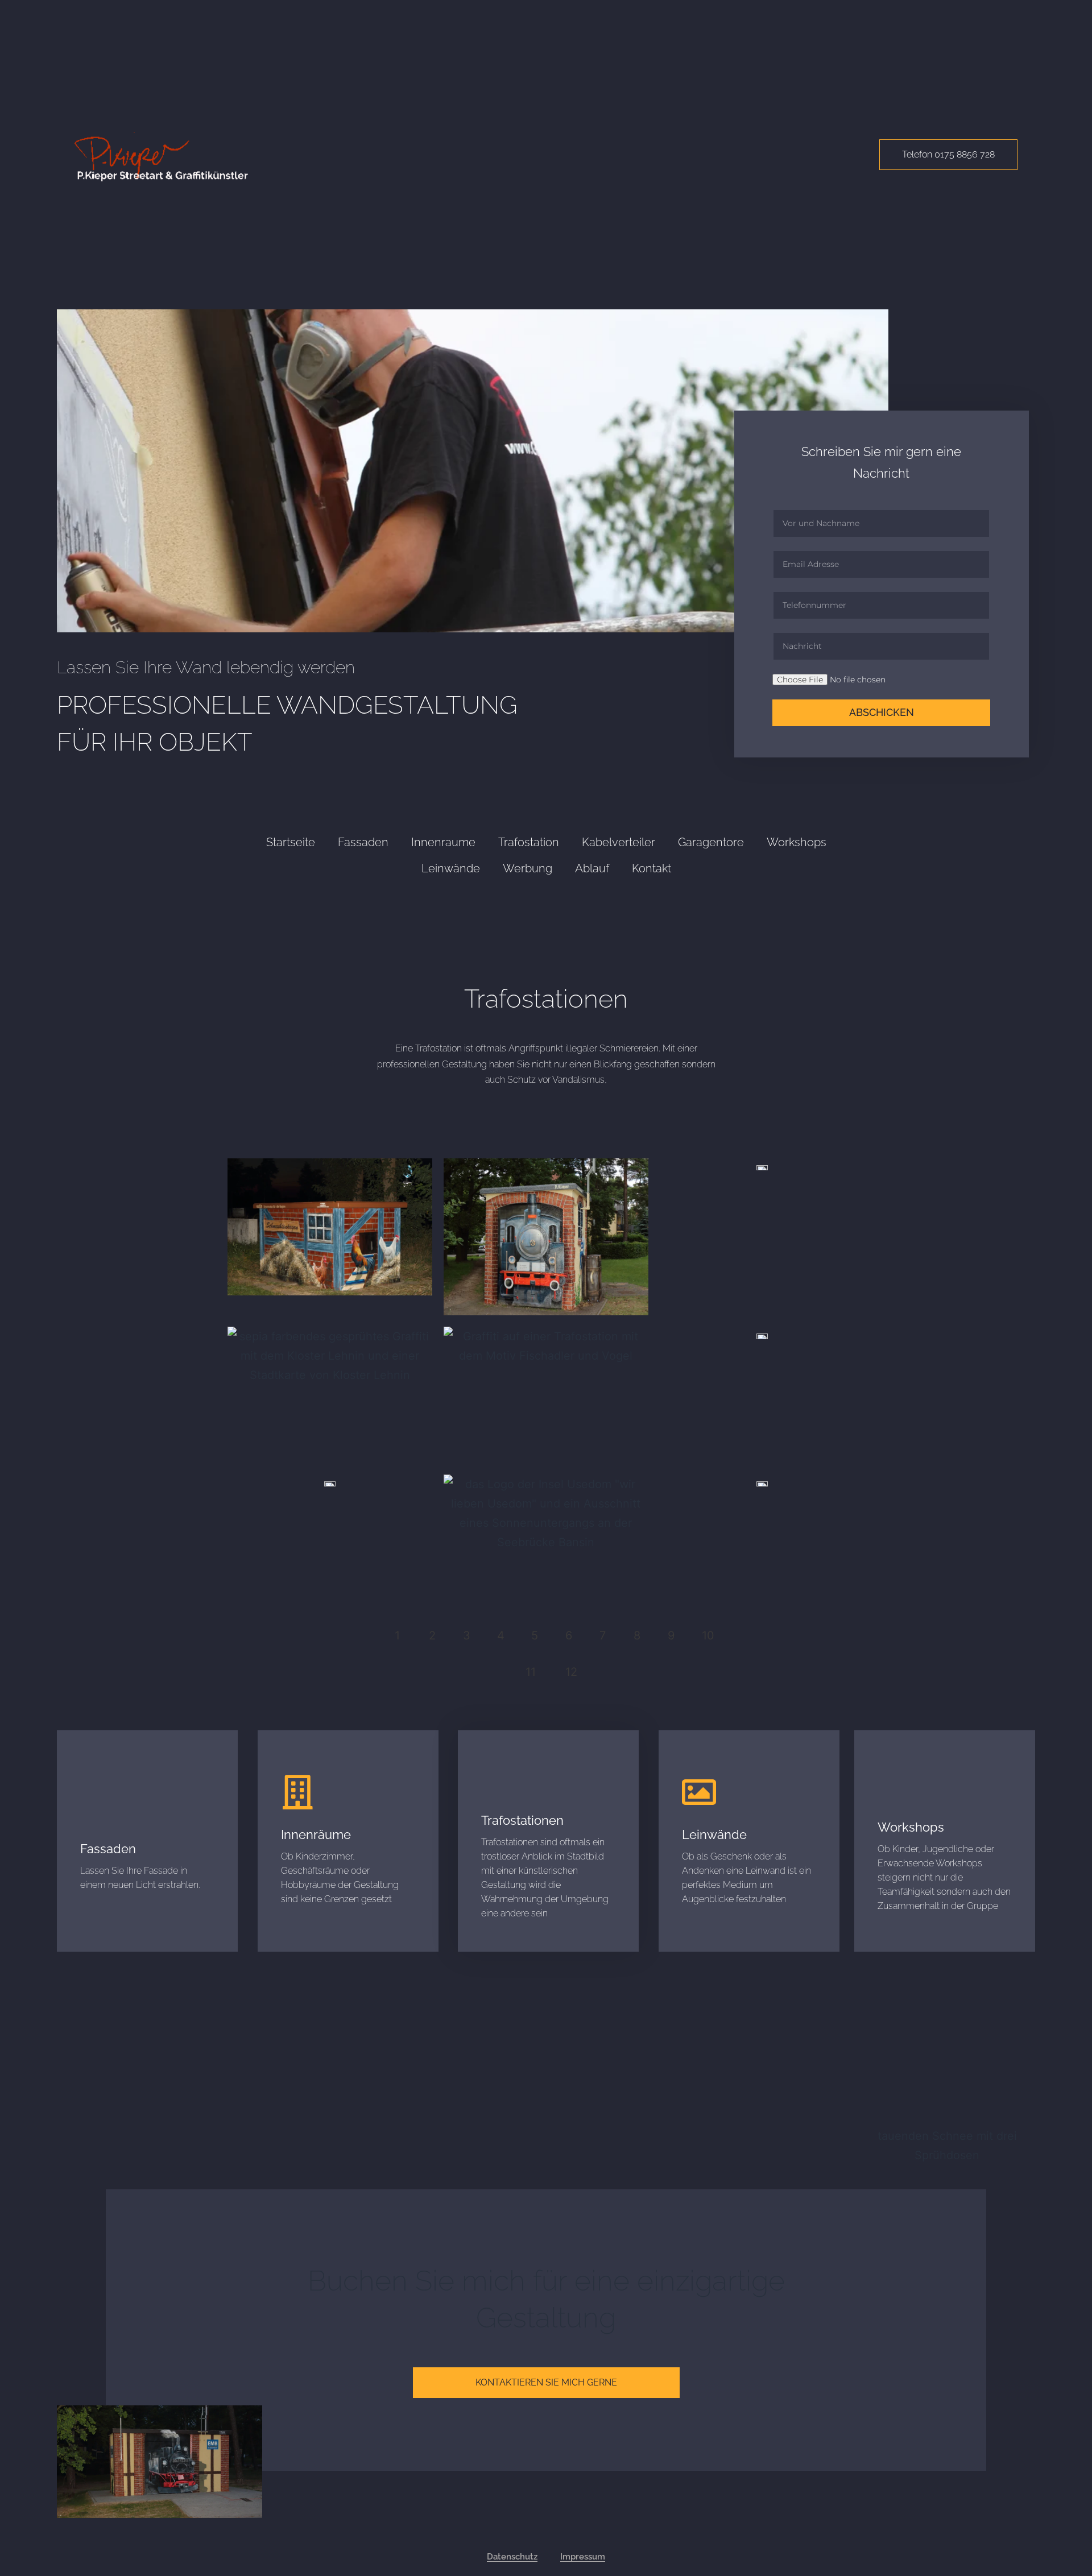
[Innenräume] (298, 1792)
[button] (571, 1672)
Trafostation (529, 842)
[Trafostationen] (498, 1778)
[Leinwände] (699, 1792)
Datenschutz (512, 2557)
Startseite (291, 842)
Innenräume (316, 1834)
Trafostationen (522, 1820)
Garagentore (711, 842)
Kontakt (652, 868)
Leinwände (451, 868)
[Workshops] (895, 1786)
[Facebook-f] (556, 2528)
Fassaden (363, 842)
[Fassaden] (97, 1807)
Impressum (583, 2557)
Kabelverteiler (619, 842)
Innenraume (443, 842)
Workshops (797, 842)
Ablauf (592, 868)
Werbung (528, 868)
